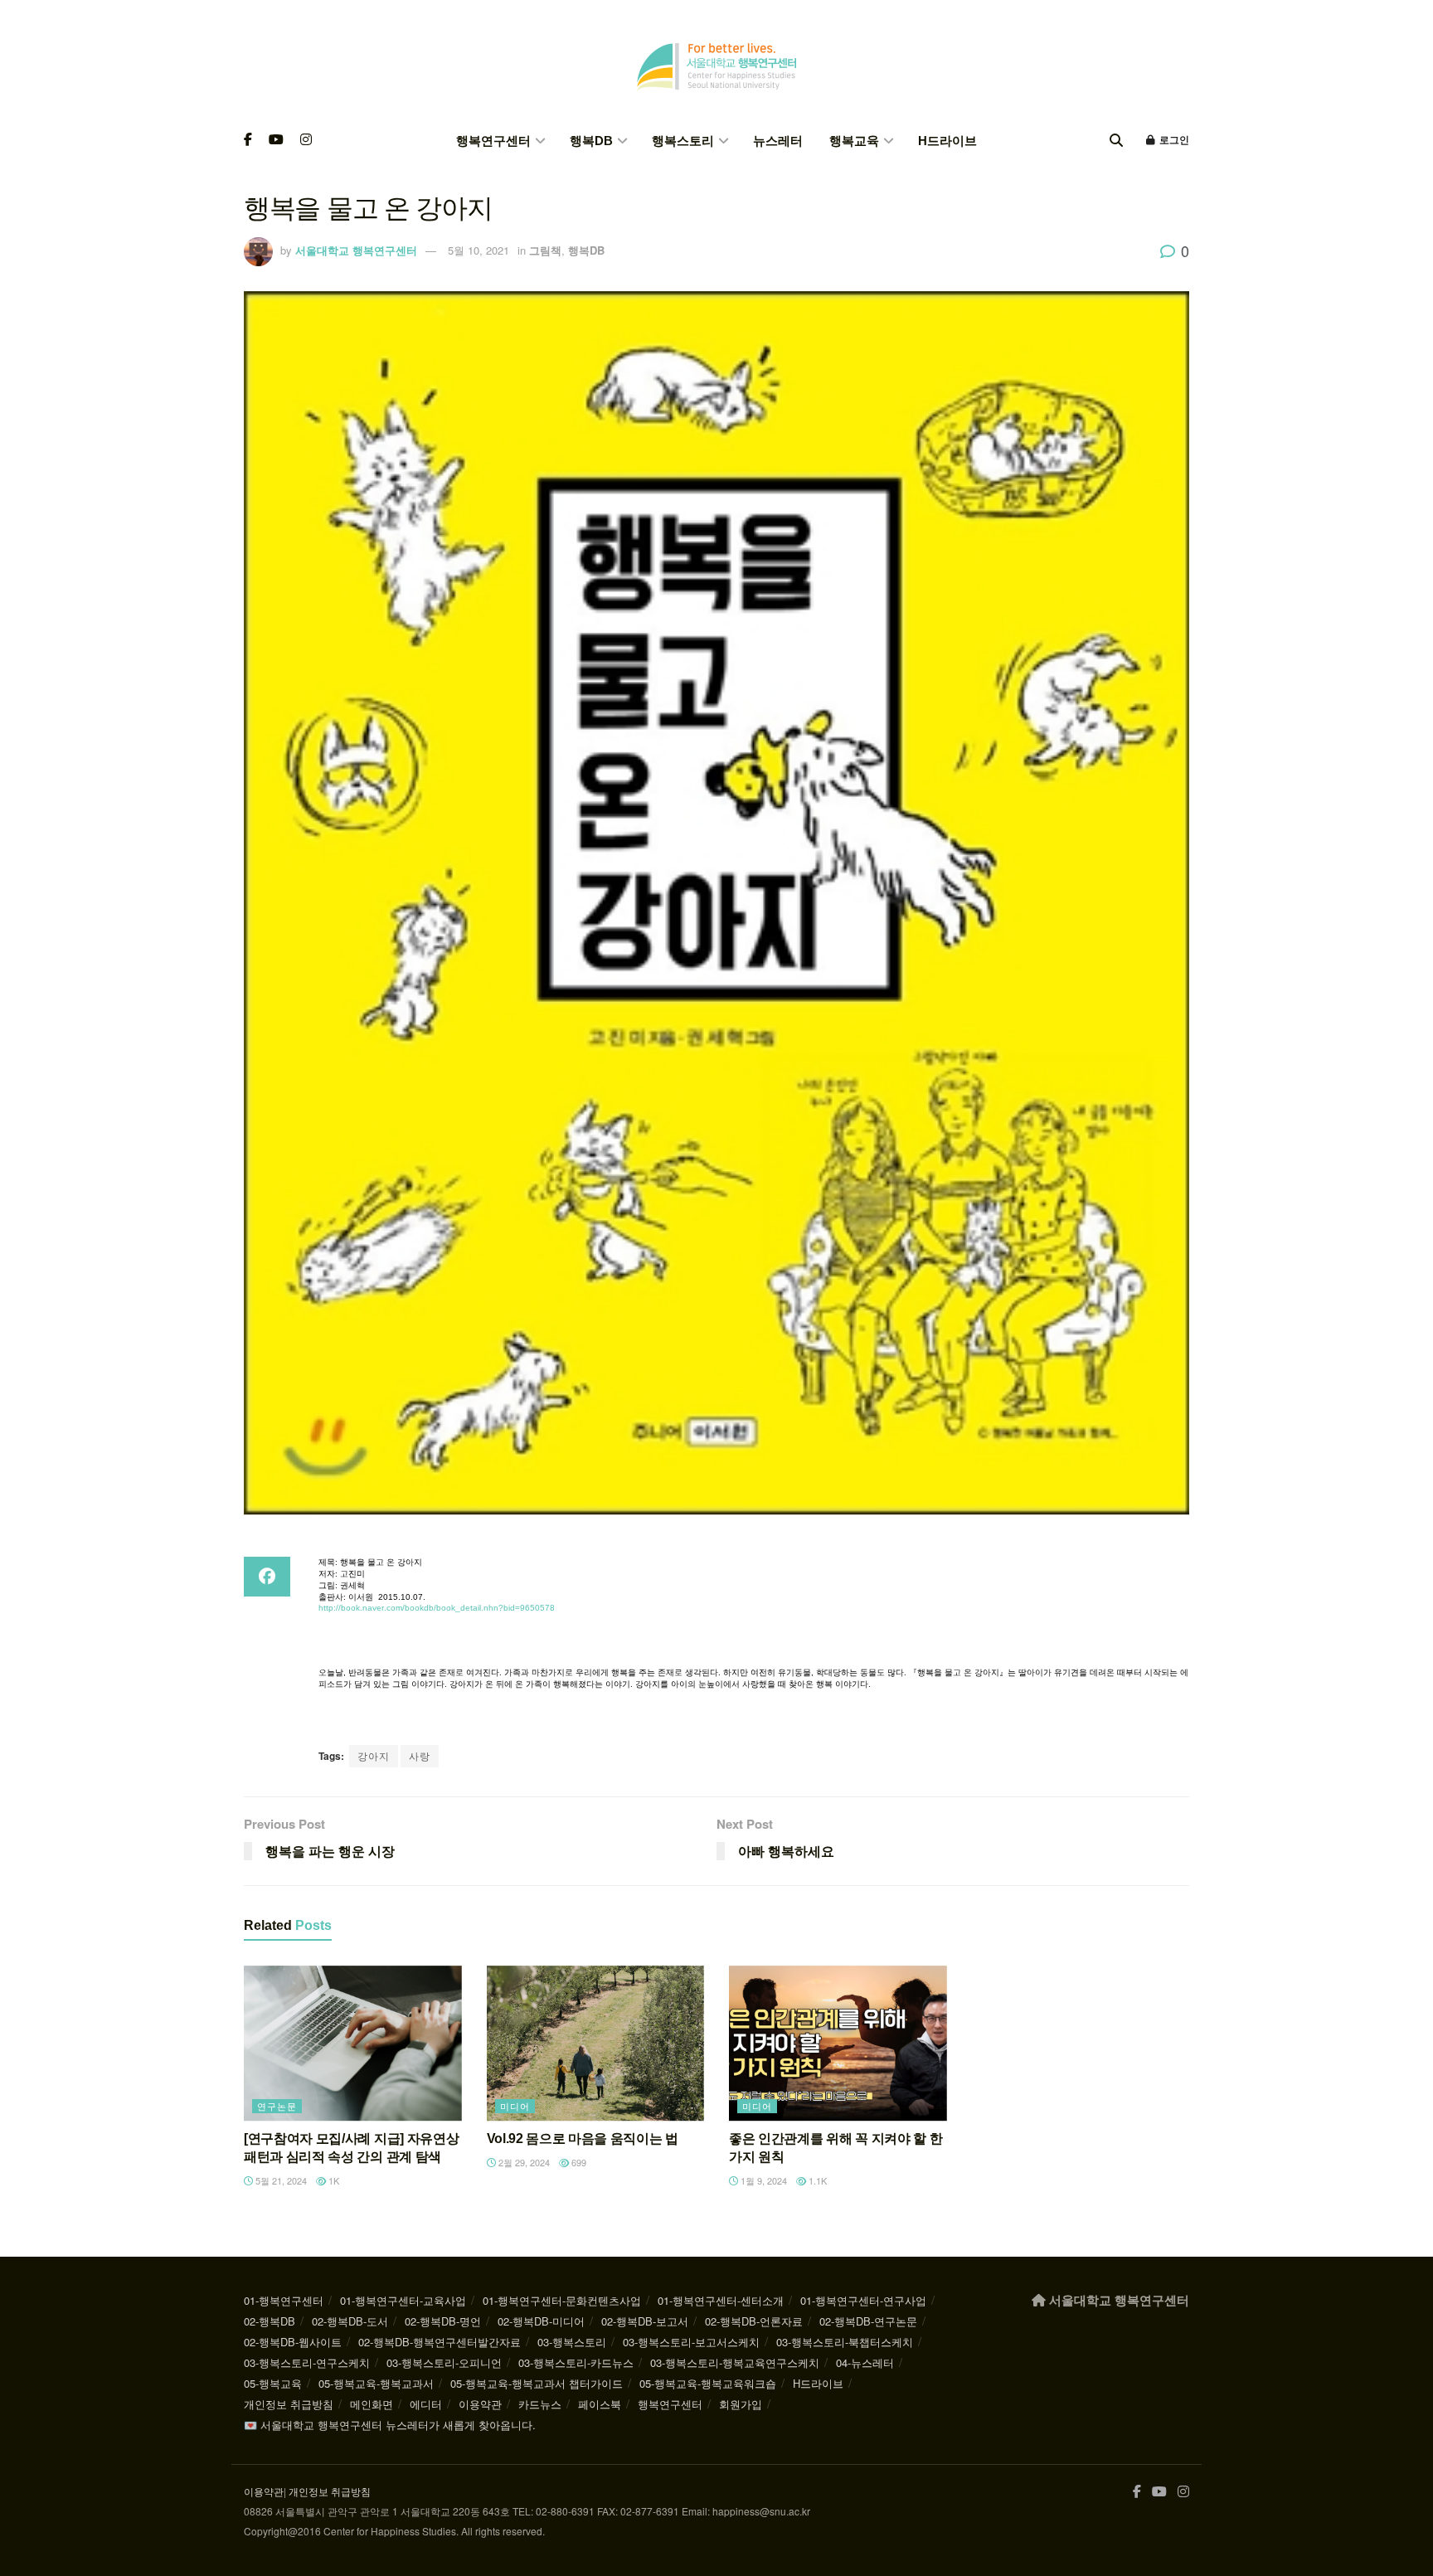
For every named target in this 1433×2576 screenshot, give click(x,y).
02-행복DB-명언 (443, 2321)
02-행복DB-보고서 (645, 2321)
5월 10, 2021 (478, 250)
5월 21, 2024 (280, 2180)
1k (333, 2180)
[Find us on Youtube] (276, 141)
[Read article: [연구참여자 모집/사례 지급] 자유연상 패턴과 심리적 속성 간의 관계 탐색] (353, 2044)
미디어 (515, 2106)
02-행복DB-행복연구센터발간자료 (440, 2342)
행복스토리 (683, 141)
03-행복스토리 (572, 2342)
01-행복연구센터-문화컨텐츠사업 (562, 2300)
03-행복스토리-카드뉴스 (576, 2362)
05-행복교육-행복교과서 (376, 2383)
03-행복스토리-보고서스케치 (691, 2342)
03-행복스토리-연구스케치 (307, 2362)
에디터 (426, 2404)
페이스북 (600, 2404)
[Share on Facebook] (267, 1577)
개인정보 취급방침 (289, 2404)
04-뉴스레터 (865, 2362)
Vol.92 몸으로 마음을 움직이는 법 (583, 2139)
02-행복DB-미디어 (541, 2321)
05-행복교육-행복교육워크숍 (708, 2383)
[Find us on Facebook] (248, 141)
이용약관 (480, 2404)
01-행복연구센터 (284, 2300)
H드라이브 (947, 141)
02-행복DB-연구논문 (868, 2321)
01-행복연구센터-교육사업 (403, 2300)
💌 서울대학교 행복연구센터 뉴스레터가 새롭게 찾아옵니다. (390, 2425)
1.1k (816, 2180)
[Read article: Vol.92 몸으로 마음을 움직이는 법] (596, 2044)
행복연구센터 (493, 141)
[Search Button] (1116, 141)
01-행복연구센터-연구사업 (863, 2300)
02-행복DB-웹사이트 (293, 2342)
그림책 (545, 250)
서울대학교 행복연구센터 (356, 250)
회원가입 (741, 2404)
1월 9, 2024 (763, 2180)
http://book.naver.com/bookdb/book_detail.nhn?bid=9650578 (437, 1608)
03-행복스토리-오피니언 (444, 2362)
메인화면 (372, 2404)
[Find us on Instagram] (306, 141)
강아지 (374, 1755)
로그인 (1173, 140)
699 (578, 2162)
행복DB (591, 141)
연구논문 (277, 2106)
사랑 (420, 1755)
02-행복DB (270, 2321)
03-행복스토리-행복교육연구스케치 (735, 2362)
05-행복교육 (273, 2383)
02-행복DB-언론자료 (754, 2321)
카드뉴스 (540, 2404)
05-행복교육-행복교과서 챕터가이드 (537, 2383)
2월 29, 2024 (523, 2162)
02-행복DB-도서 (350, 2321)
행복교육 (854, 141)
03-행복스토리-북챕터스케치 (845, 2342)
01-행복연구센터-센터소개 (721, 2300)
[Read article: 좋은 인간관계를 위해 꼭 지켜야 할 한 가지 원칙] (838, 2044)
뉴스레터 (778, 141)
